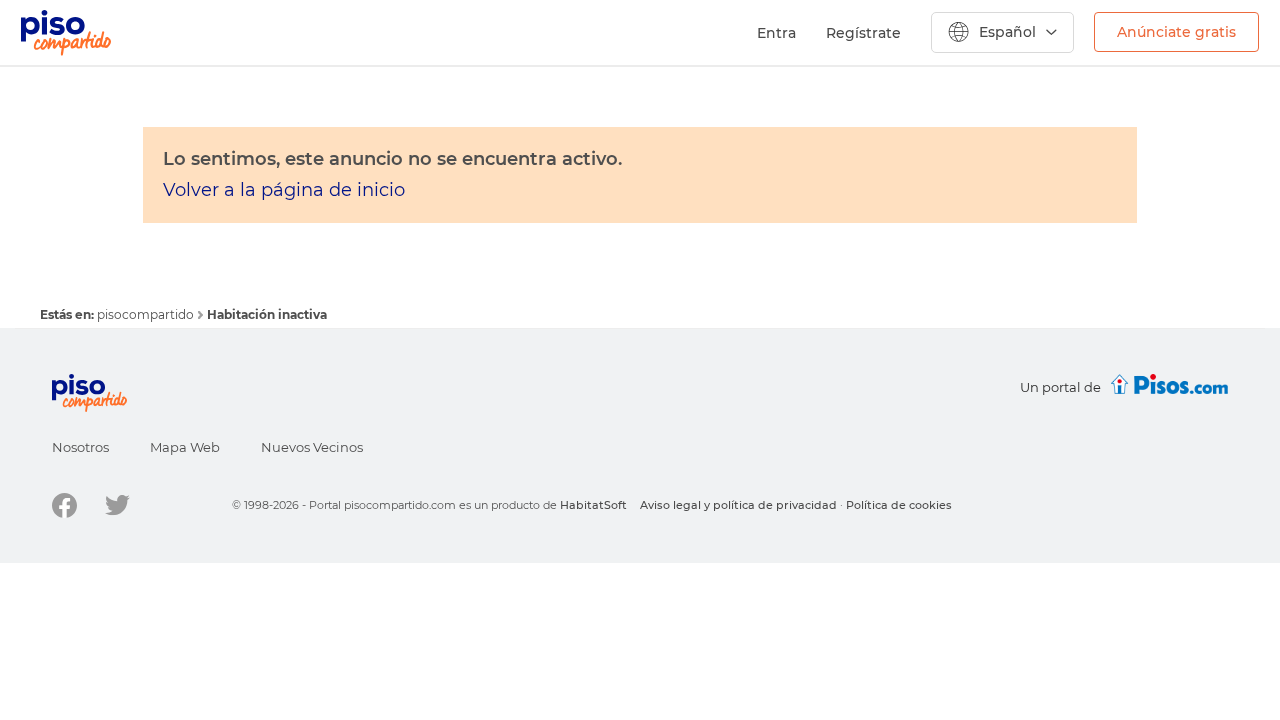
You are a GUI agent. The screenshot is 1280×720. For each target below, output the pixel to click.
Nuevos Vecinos (312, 447)
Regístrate (863, 33)
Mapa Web (185, 447)
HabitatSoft (593, 505)
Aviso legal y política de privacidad (738, 505)
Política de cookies (899, 505)
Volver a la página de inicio (284, 190)
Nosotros (80, 447)
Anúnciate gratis (1176, 32)
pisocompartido (147, 314)
